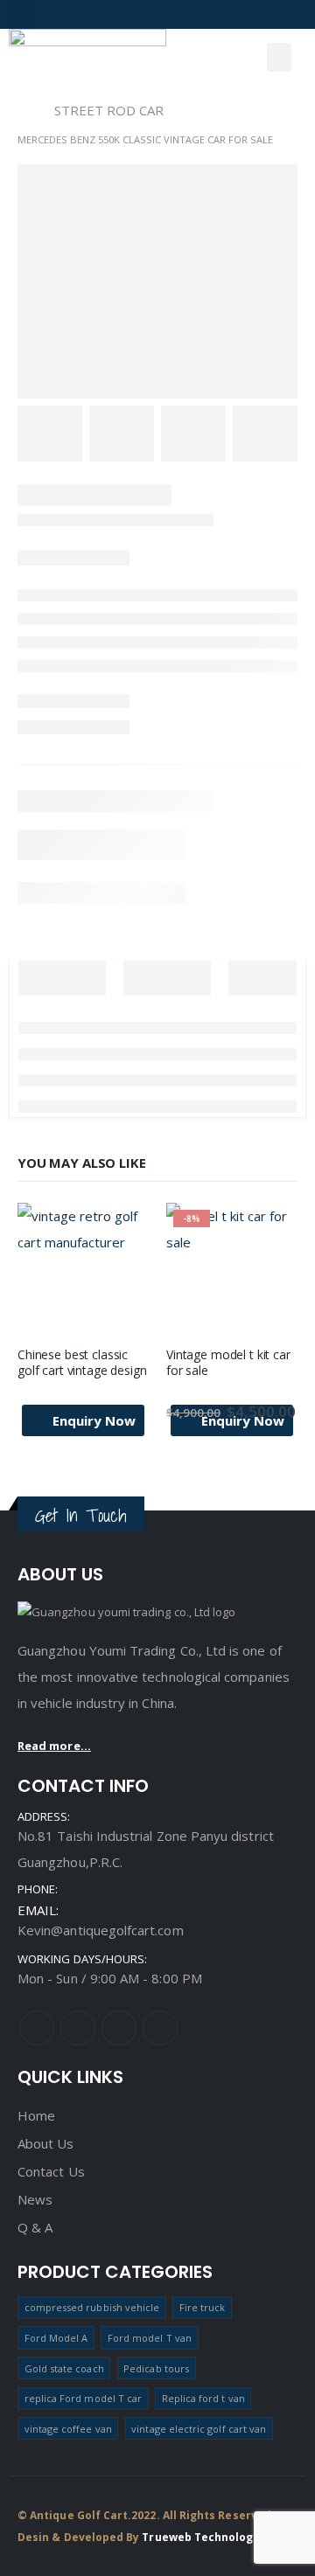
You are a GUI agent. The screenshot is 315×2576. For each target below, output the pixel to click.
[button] (21, 14)
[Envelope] (234, 13)
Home (36, 2115)
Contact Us (51, 2171)
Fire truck (203, 2307)
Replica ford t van (203, 2398)
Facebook (37, 2028)
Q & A (35, 2227)
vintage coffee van (68, 2429)
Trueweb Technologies (206, 2537)
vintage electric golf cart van (199, 2429)
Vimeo (160, 2028)
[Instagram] (112, 13)
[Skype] (204, 13)
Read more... (54, 1746)
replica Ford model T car (84, 2398)
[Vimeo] (143, 13)
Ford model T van (150, 2338)
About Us (46, 2143)
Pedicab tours (156, 2368)
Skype (119, 2028)
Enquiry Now (94, 1420)
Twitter (78, 2028)
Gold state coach (64, 2368)
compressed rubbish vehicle (92, 2307)
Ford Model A (56, 2338)
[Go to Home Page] (24, 110)
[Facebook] (81, 13)
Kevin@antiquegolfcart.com (101, 1930)
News (35, 2199)
